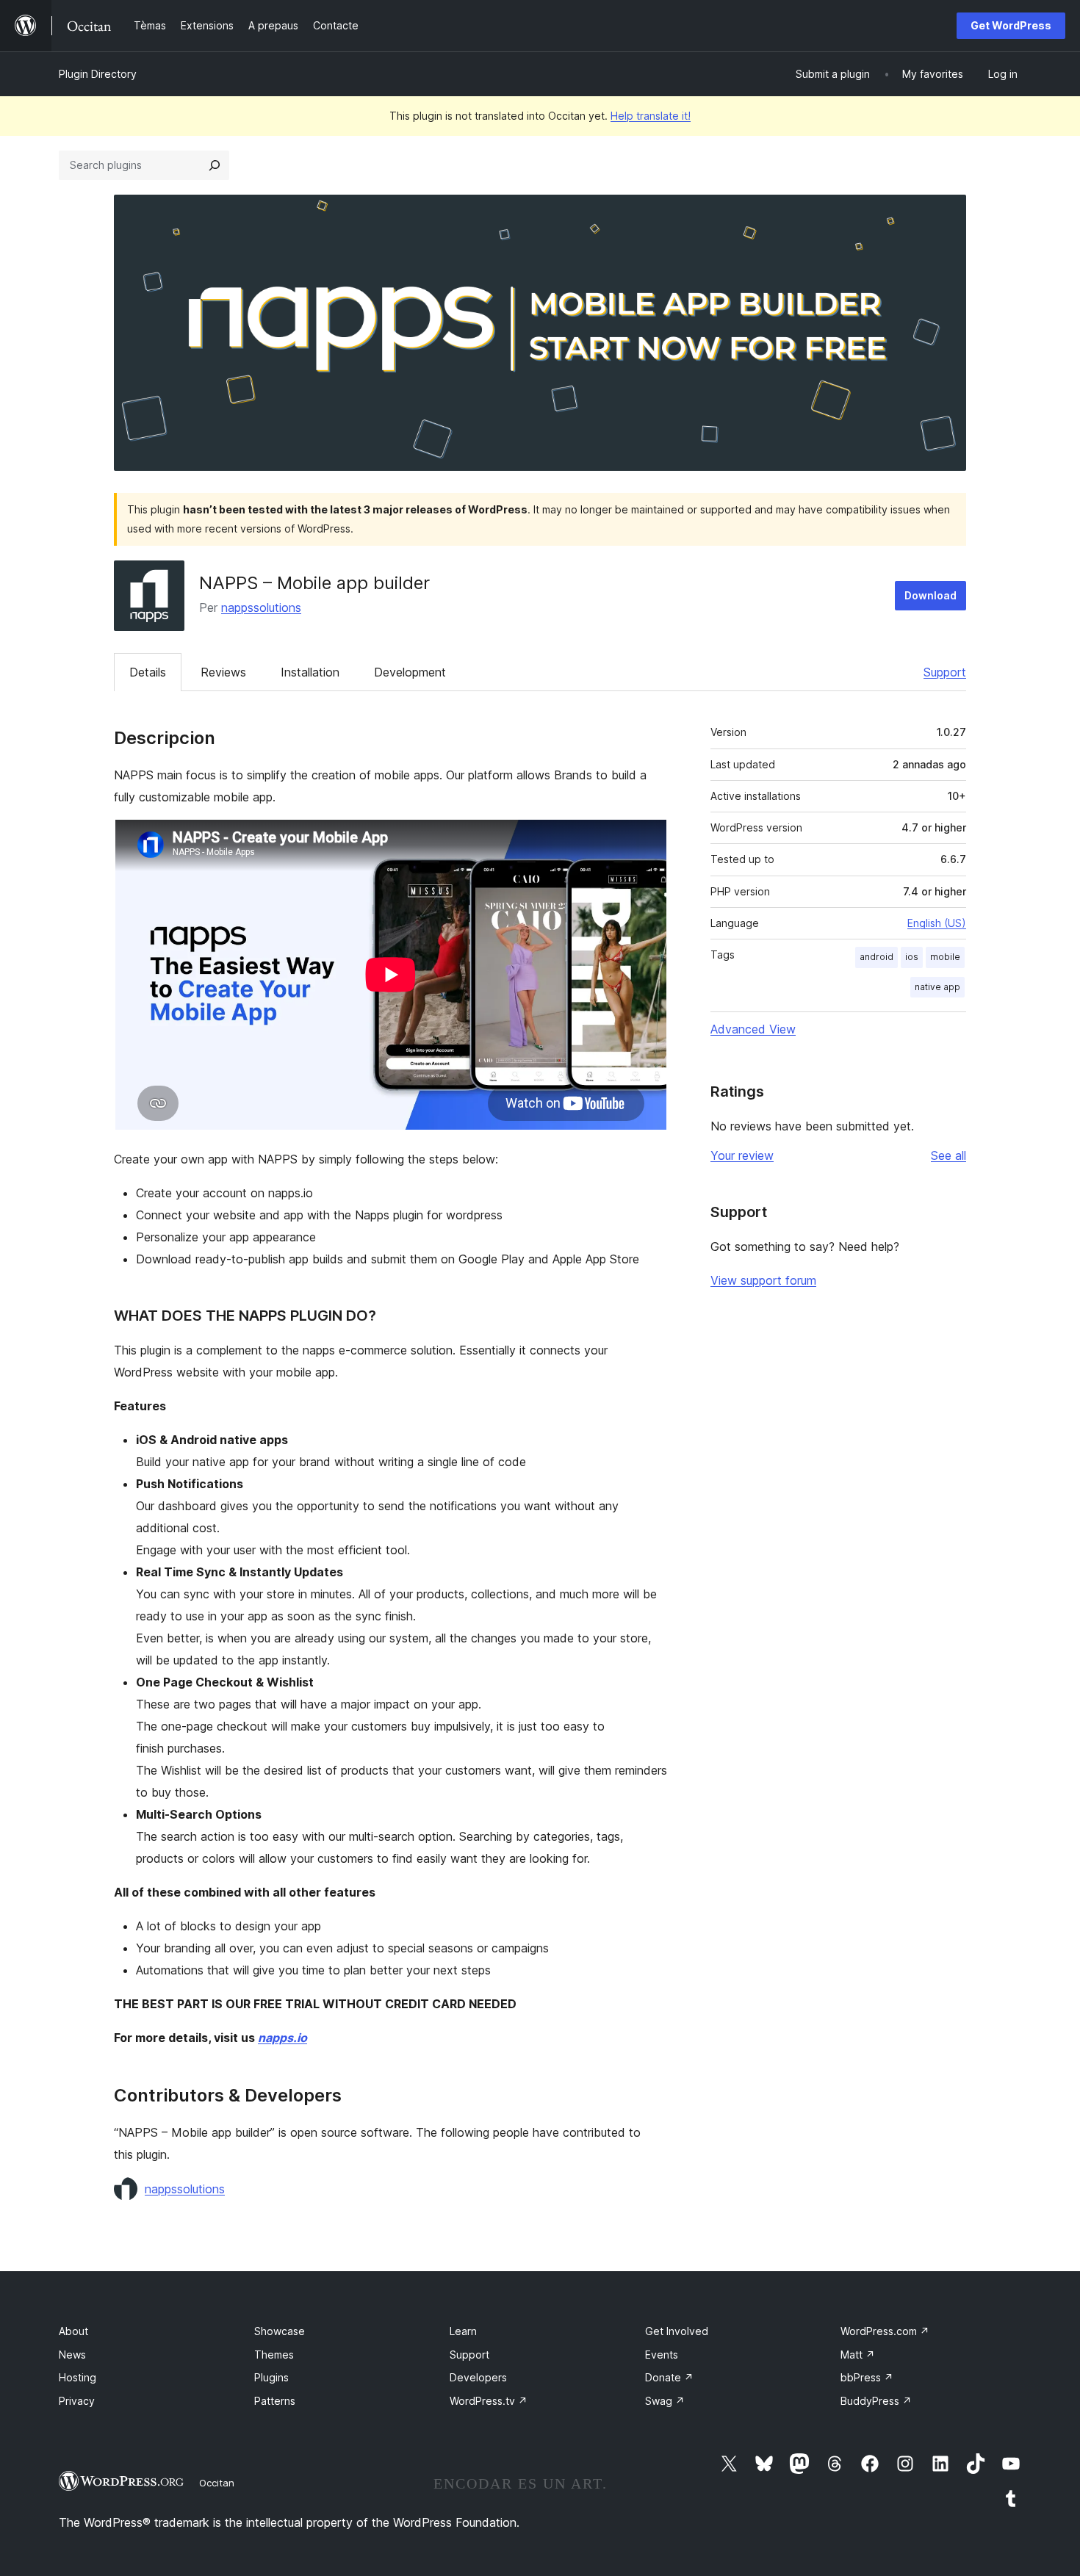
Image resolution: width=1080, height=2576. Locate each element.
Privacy (77, 2401)
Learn (463, 2331)
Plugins (271, 2377)
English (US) (937, 923)
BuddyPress (876, 2401)
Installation (310, 672)
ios (912, 957)
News (72, 2355)
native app (937, 987)
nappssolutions (261, 607)
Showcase (280, 2331)
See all (948, 1155)
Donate (669, 2377)
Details (148, 672)
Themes (274, 2355)
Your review (742, 1155)
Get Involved (677, 2331)
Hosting (78, 2377)
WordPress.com (885, 2331)
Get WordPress (1011, 25)
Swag (665, 2401)
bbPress (867, 2377)
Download (930, 595)
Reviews (223, 672)
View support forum (763, 1280)
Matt (858, 2355)
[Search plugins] (215, 165)
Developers (478, 2377)
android (876, 957)
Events (662, 2355)
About (73, 2331)
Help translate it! (651, 116)
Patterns (275, 2401)
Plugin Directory (98, 74)
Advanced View (753, 1029)
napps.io (282, 2038)
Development (410, 672)
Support (945, 672)
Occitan (217, 2483)
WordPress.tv (489, 2401)
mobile (945, 957)
